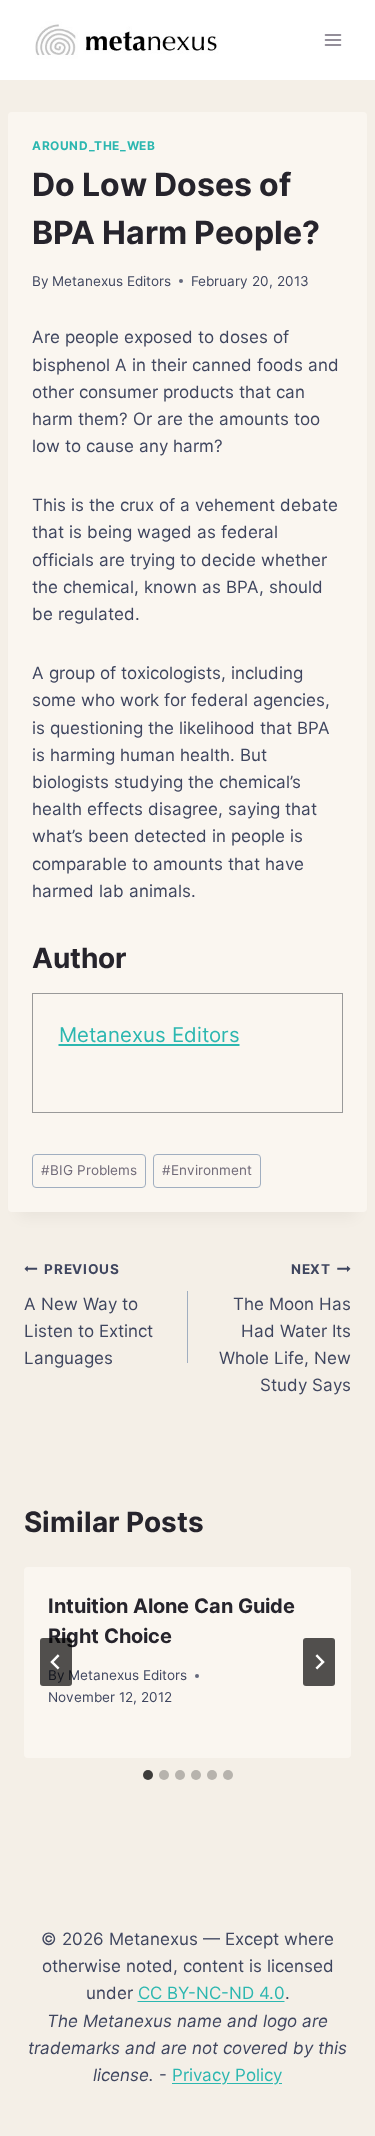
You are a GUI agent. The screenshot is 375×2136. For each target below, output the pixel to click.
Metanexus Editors (111, 281)
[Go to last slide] (56, 1662)
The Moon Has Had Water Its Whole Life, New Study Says (285, 1328)
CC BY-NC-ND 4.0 (211, 1993)
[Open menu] (332, 39)
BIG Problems (89, 1170)
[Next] (319, 1662)
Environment (207, 1170)
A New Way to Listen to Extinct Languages (88, 1314)
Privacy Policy (227, 2075)
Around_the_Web (93, 145)
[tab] (148, 1775)
